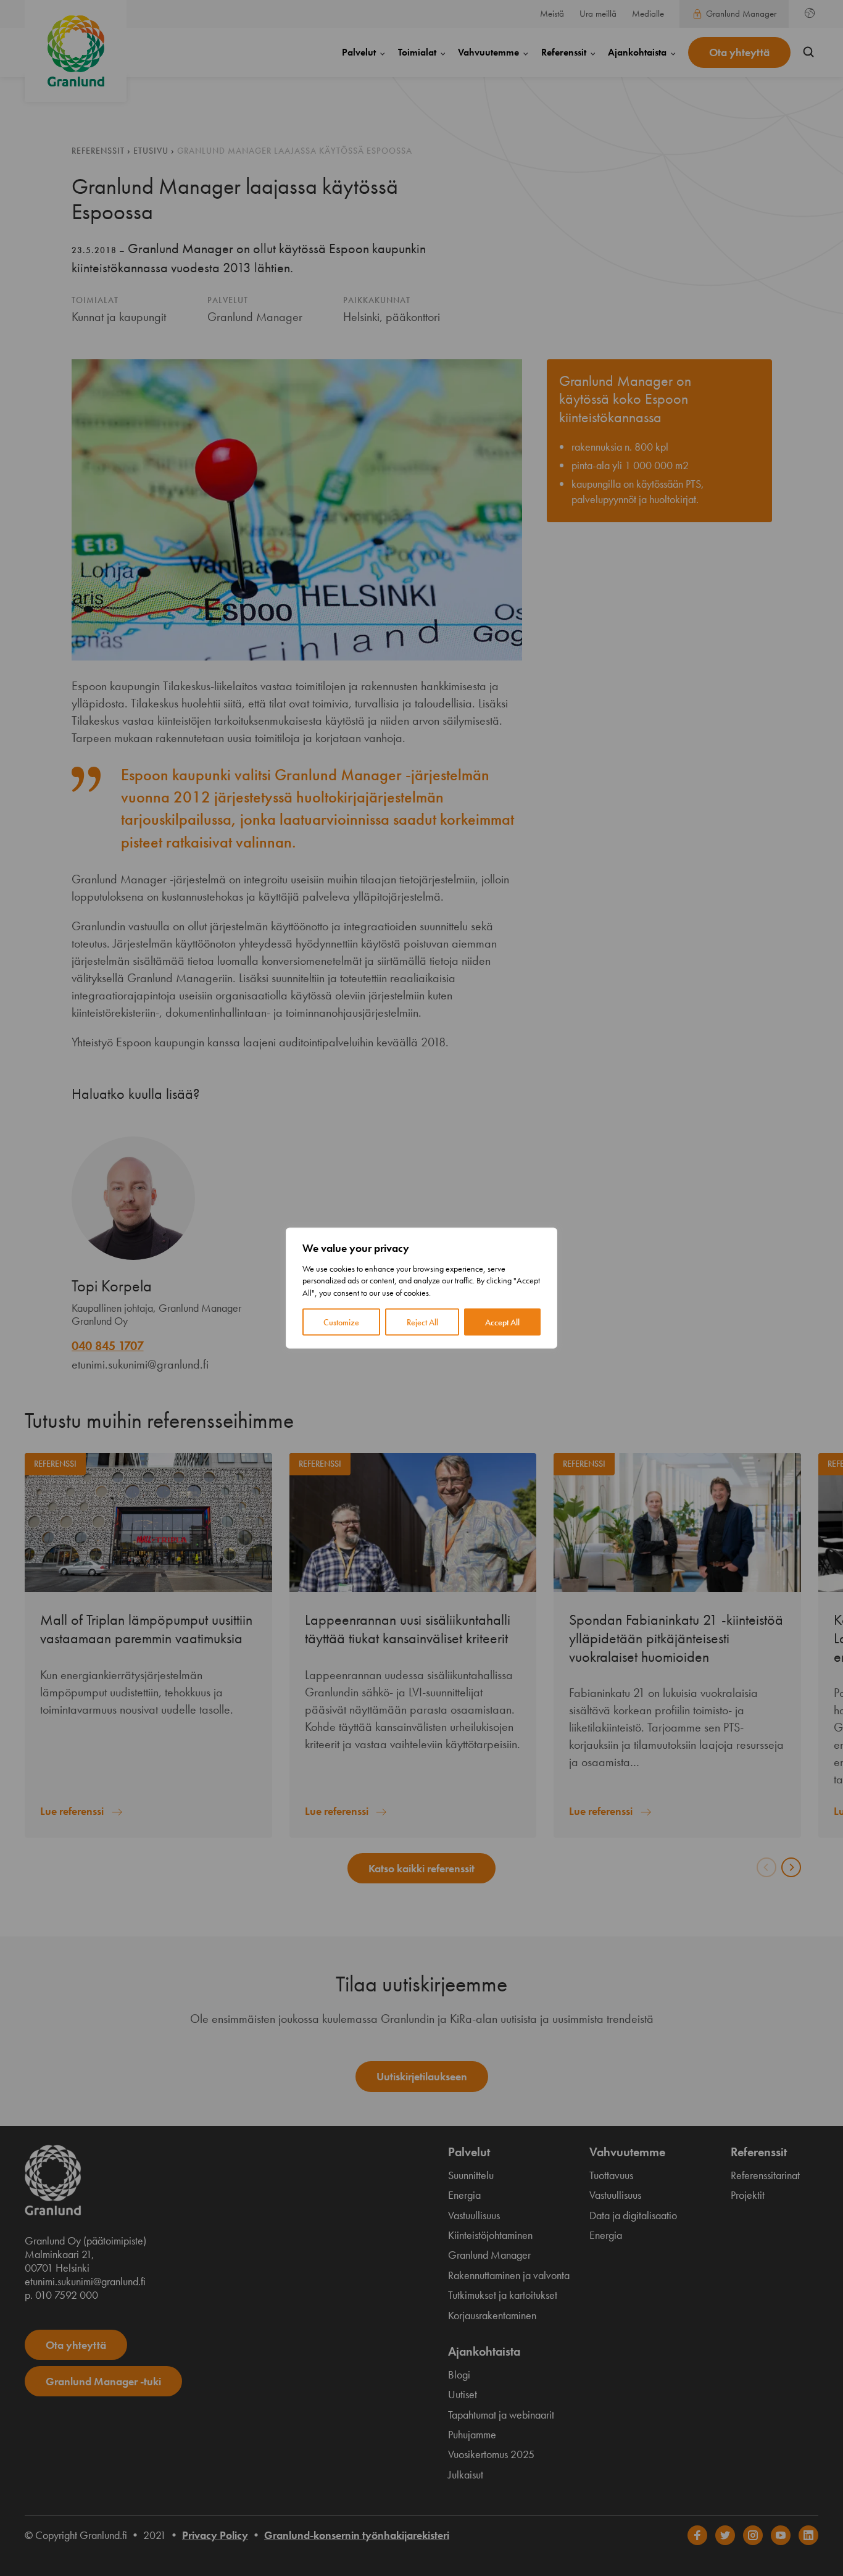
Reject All (422, 1322)
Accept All (502, 1322)
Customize (341, 1322)
